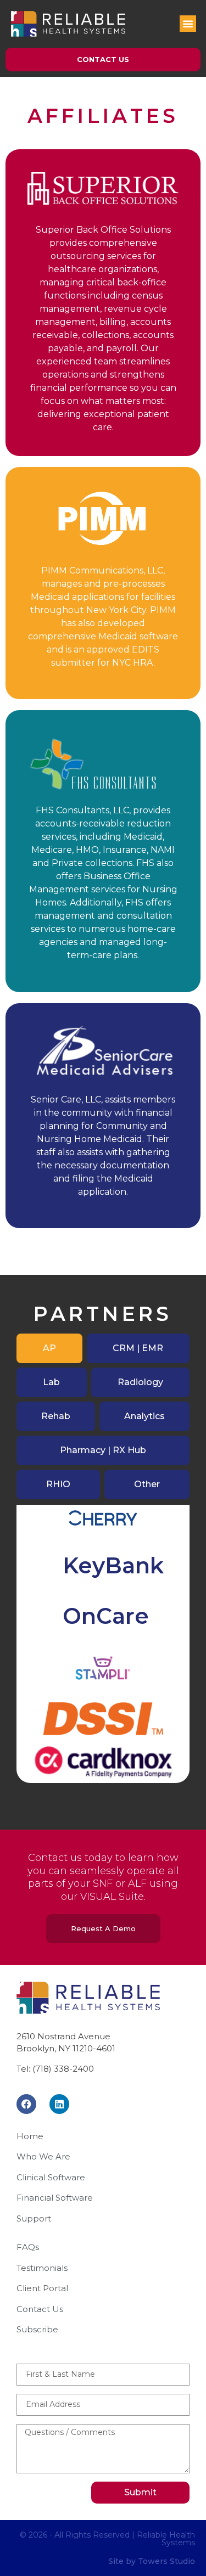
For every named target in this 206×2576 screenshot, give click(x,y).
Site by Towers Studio (152, 2561)
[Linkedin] (59, 2104)
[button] (188, 24)
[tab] (49, 1348)
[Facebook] (26, 2104)
